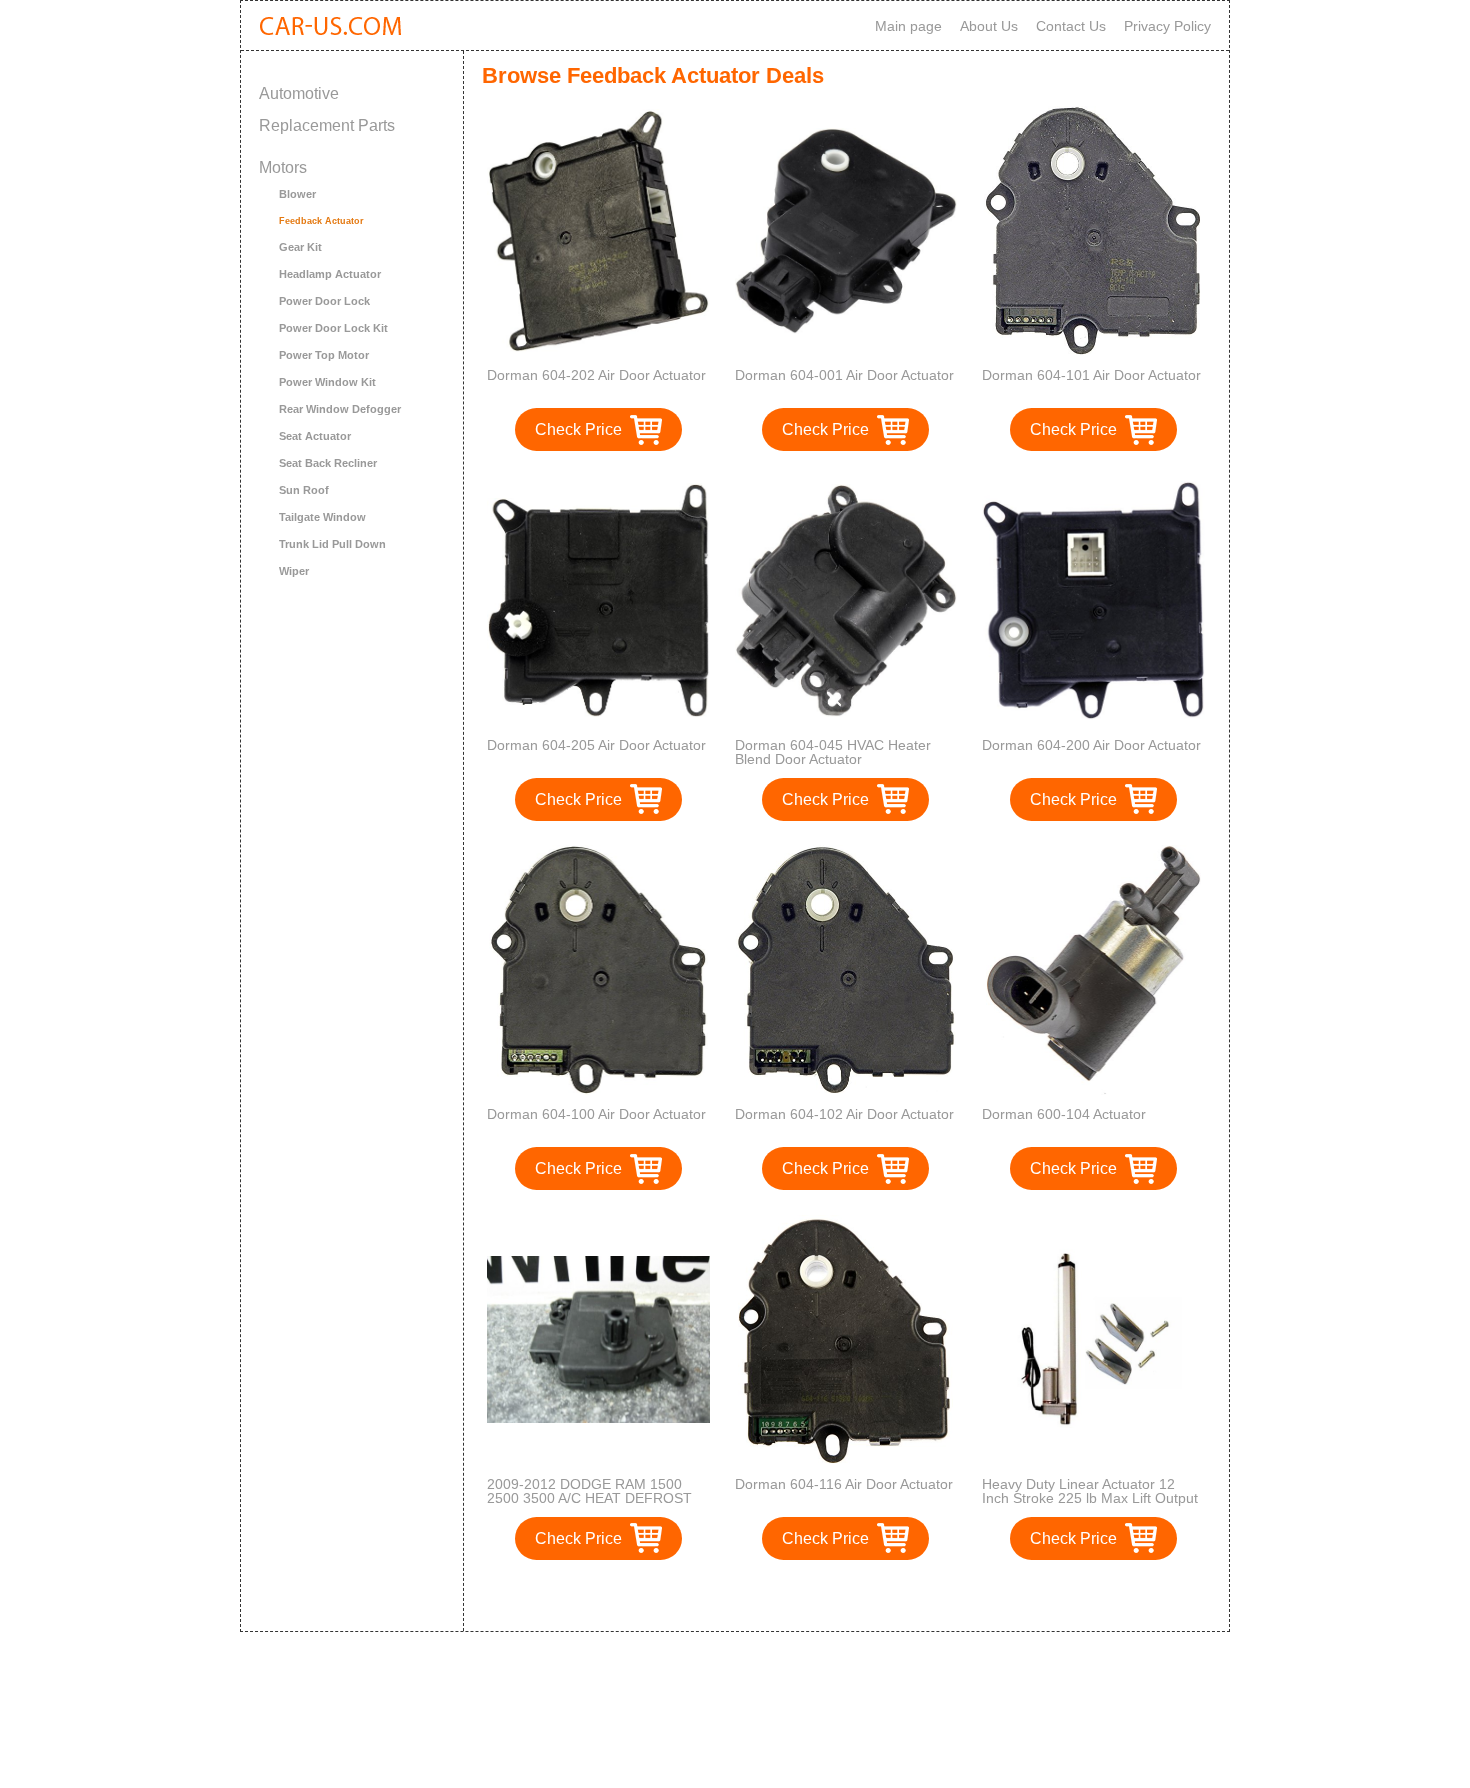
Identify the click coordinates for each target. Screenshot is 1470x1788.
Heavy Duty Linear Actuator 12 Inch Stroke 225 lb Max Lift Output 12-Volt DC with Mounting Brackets (1091, 1498)
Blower (297, 194)
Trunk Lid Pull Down (332, 544)
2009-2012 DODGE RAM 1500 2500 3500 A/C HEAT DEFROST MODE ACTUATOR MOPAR (589, 1498)
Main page (908, 26)
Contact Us (1071, 26)
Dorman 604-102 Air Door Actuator (844, 1114)
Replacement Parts (327, 125)
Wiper (294, 571)
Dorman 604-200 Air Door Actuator (1091, 745)
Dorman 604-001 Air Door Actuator (844, 375)
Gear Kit (300, 247)
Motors (283, 167)
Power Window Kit (327, 382)
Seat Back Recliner (328, 463)
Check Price (578, 429)
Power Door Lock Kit (333, 328)
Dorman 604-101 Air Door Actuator (1091, 375)
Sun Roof (304, 490)
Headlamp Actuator (330, 274)
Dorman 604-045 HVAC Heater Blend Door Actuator (833, 752)
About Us (989, 26)
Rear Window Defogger (340, 409)
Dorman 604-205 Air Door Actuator (596, 745)
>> (883, 1595)
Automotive (299, 93)
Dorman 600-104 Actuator (1064, 1114)
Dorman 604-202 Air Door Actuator (596, 375)
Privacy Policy (1167, 26)
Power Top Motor (324, 355)
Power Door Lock (324, 301)
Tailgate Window (322, 517)
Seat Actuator (315, 436)
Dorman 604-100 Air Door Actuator (596, 1114)
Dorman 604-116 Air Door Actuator (844, 1484)
